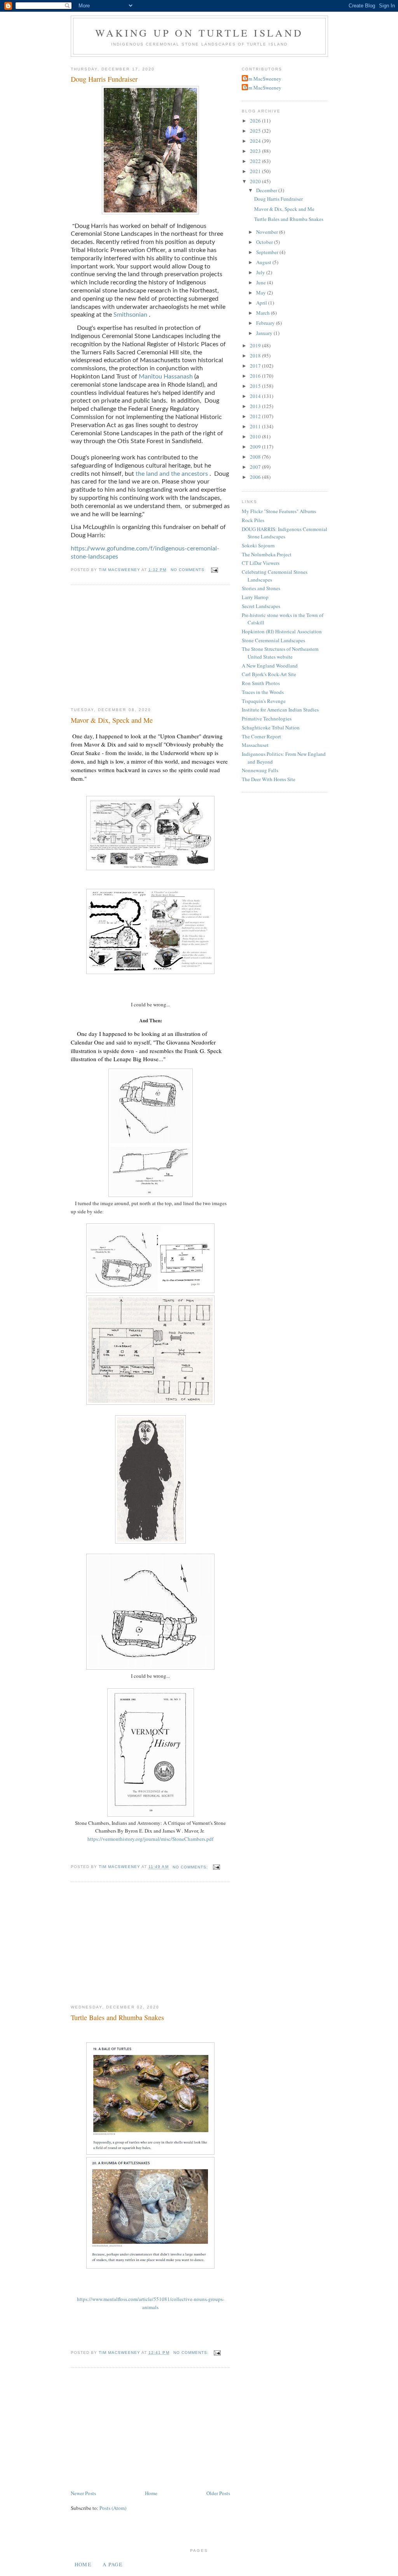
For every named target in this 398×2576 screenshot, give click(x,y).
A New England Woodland (270, 666)
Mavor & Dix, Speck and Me (112, 720)
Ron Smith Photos (261, 683)
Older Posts (218, 2493)
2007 (256, 467)
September (268, 252)
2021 (256, 171)
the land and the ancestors (172, 474)
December (267, 190)
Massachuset (255, 745)
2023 (256, 151)
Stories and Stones (261, 588)
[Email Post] (214, 570)
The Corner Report (261, 736)
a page (113, 2564)
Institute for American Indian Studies (280, 710)
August (264, 262)
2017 (256, 366)
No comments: (189, 570)
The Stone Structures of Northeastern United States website (280, 653)
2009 (256, 447)
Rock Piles (253, 520)
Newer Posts (83, 2493)
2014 (256, 396)
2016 (256, 376)
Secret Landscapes (261, 606)
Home (151, 2493)
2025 (256, 131)
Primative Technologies (267, 718)
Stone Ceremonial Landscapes (273, 640)
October (265, 242)
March (264, 313)
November (268, 232)
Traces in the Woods (263, 692)
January (265, 333)
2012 (256, 416)
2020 (256, 181)
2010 (256, 436)
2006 (256, 477)
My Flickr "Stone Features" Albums (279, 511)
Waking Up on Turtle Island (199, 33)
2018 (256, 356)
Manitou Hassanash (166, 377)
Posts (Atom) (113, 2508)
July (261, 272)
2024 (256, 141)
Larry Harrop (255, 597)
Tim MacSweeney (263, 79)
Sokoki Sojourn (258, 545)
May (262, 293)
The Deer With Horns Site (269, 779)
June (262, 282)
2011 (256, 426)
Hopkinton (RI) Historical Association (282, 631)
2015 (256, 386)
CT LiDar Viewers (261, 563)
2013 (256, 406)
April (262, 303)
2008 (256, 457)
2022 (256, 161)
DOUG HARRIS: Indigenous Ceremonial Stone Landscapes (285, 533)
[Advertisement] (150, 647)
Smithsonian (130, 315)
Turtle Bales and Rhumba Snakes (117, 2017)
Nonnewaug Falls (260, 770)
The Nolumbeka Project (267, 554)
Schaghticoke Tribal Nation (271, 727)
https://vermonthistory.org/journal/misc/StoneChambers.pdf (150, 1839)
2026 (256, 121)
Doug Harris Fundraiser (104, 79)
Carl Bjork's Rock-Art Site (269, 674)
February (266, 323)
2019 (256, 345)
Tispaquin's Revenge (264, 701)
